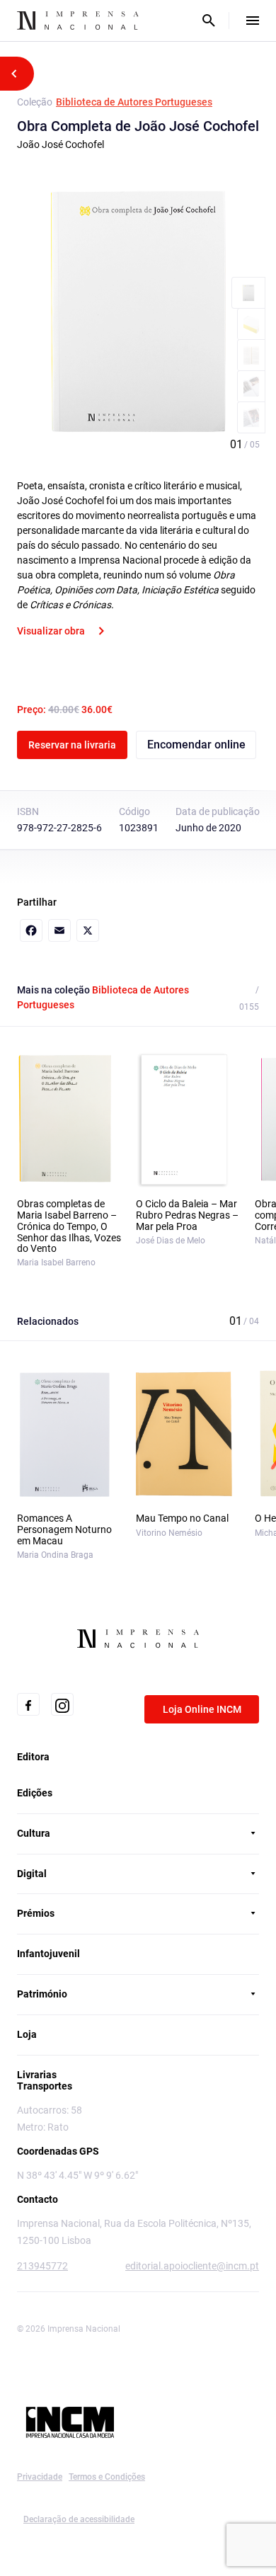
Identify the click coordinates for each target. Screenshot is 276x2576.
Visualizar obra (51, 631)
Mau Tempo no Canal (182, 1518)
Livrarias (37, 2075)
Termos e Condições (107, 2477)
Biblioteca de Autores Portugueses (134, 102)
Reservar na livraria (72, 745)
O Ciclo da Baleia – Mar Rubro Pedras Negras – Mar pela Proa (187, 1215)
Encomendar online (196, 745)
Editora (33, 1757)
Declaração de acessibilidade (79, 2519)
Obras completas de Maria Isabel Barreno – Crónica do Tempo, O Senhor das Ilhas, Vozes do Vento (69, 1227)
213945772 (42, 2266)
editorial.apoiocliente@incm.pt (192, 2266)
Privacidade (40, 2477)
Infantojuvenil (48, 1954)
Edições (35, 1793)
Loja (27, 2034)
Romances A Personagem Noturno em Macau (64, 1530)
